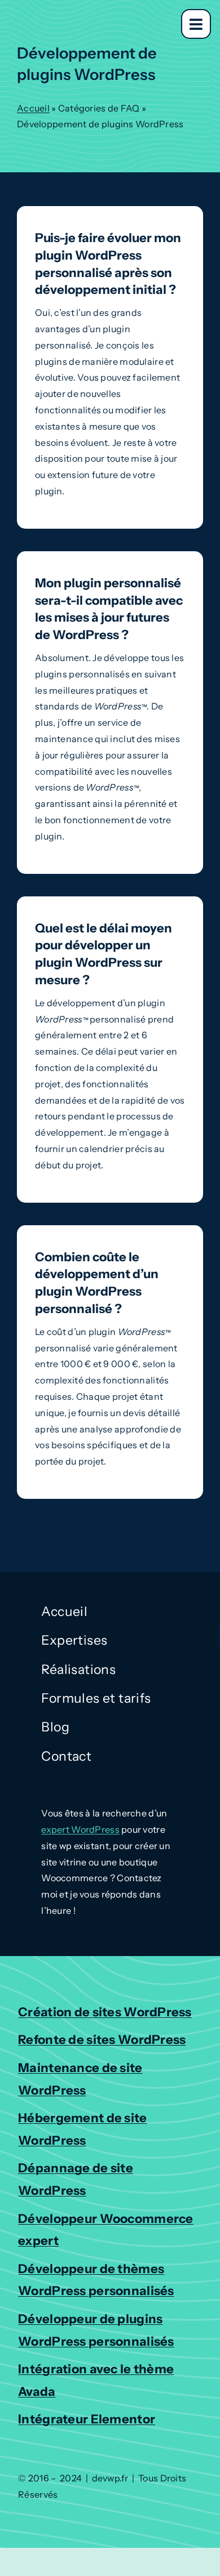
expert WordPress (80, 1829)
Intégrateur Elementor (87, 2419)
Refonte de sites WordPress (102, 2040)
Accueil (33, 108)
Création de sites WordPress (105, 2012)
